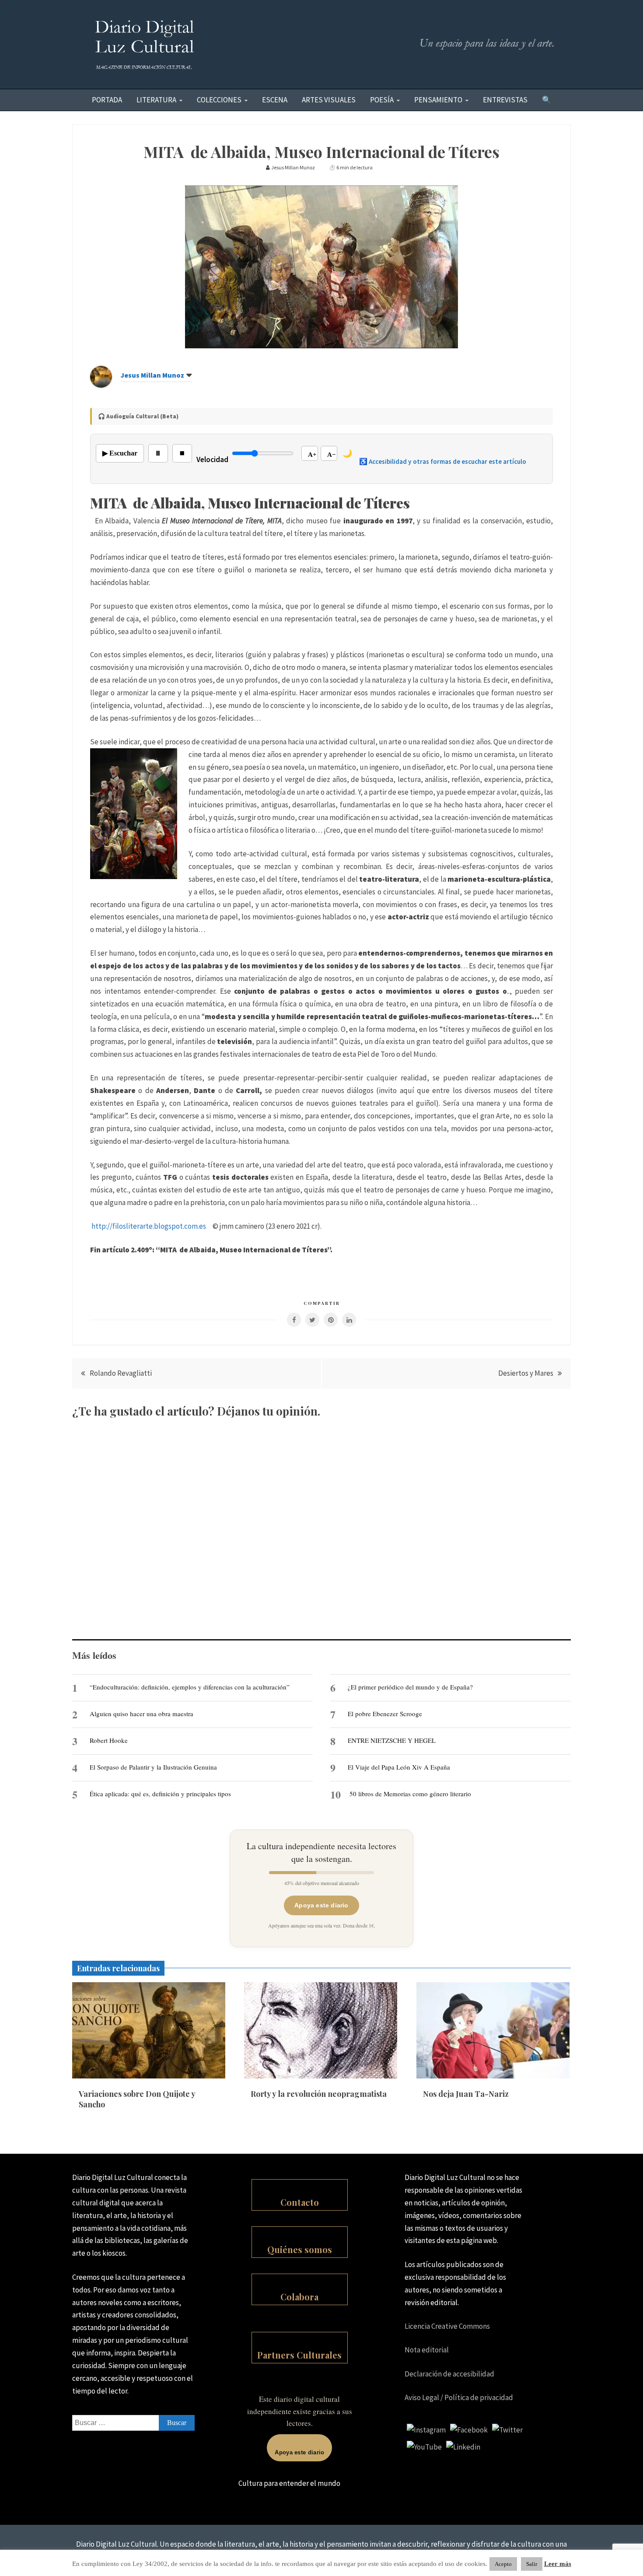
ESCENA (275, 100)
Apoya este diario (321, 1905)
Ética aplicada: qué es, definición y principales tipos (160, 1794)
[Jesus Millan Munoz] (101, 385)
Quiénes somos (300, 2249)
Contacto (300, 2202)
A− (332, 455)
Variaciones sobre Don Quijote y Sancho (137, 2099)
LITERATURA (156, 100)
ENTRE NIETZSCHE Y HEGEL (392, 1740)
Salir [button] (532, 2564)
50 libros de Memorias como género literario (410, 1794)
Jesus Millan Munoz (152, 375)
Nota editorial (427, 2350)
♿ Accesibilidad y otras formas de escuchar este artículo (443, 461)
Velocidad (212, 459)
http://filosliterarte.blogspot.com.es (149, 1226)
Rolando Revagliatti (121, 1373)
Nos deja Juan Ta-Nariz (466, 2094)
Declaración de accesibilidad (449, 2374)
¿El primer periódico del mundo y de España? (410, 1687)
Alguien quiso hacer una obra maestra (142, 1714)
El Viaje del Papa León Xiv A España (399, 1767)
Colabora (299, 2297)
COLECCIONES (219, 100)
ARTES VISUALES (329, 100)
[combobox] (133, 2423)
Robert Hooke (109, 1740)
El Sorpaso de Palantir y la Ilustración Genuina (153, 1767)
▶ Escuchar (120, 453)
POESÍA (382, 100)
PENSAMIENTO (438, 100)
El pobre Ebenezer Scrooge (385, 1714)
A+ (312, 455)
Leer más (558, 2564)
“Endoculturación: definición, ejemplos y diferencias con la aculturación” (190, 1687)
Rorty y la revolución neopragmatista (319, 2094)
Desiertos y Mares (526, 1373)
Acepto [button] (503, 2564)
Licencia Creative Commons (447, 2326)
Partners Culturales (299, 2355)
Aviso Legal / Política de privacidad (459, 2397)
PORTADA (107, 100)
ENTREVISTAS (505, 100)
